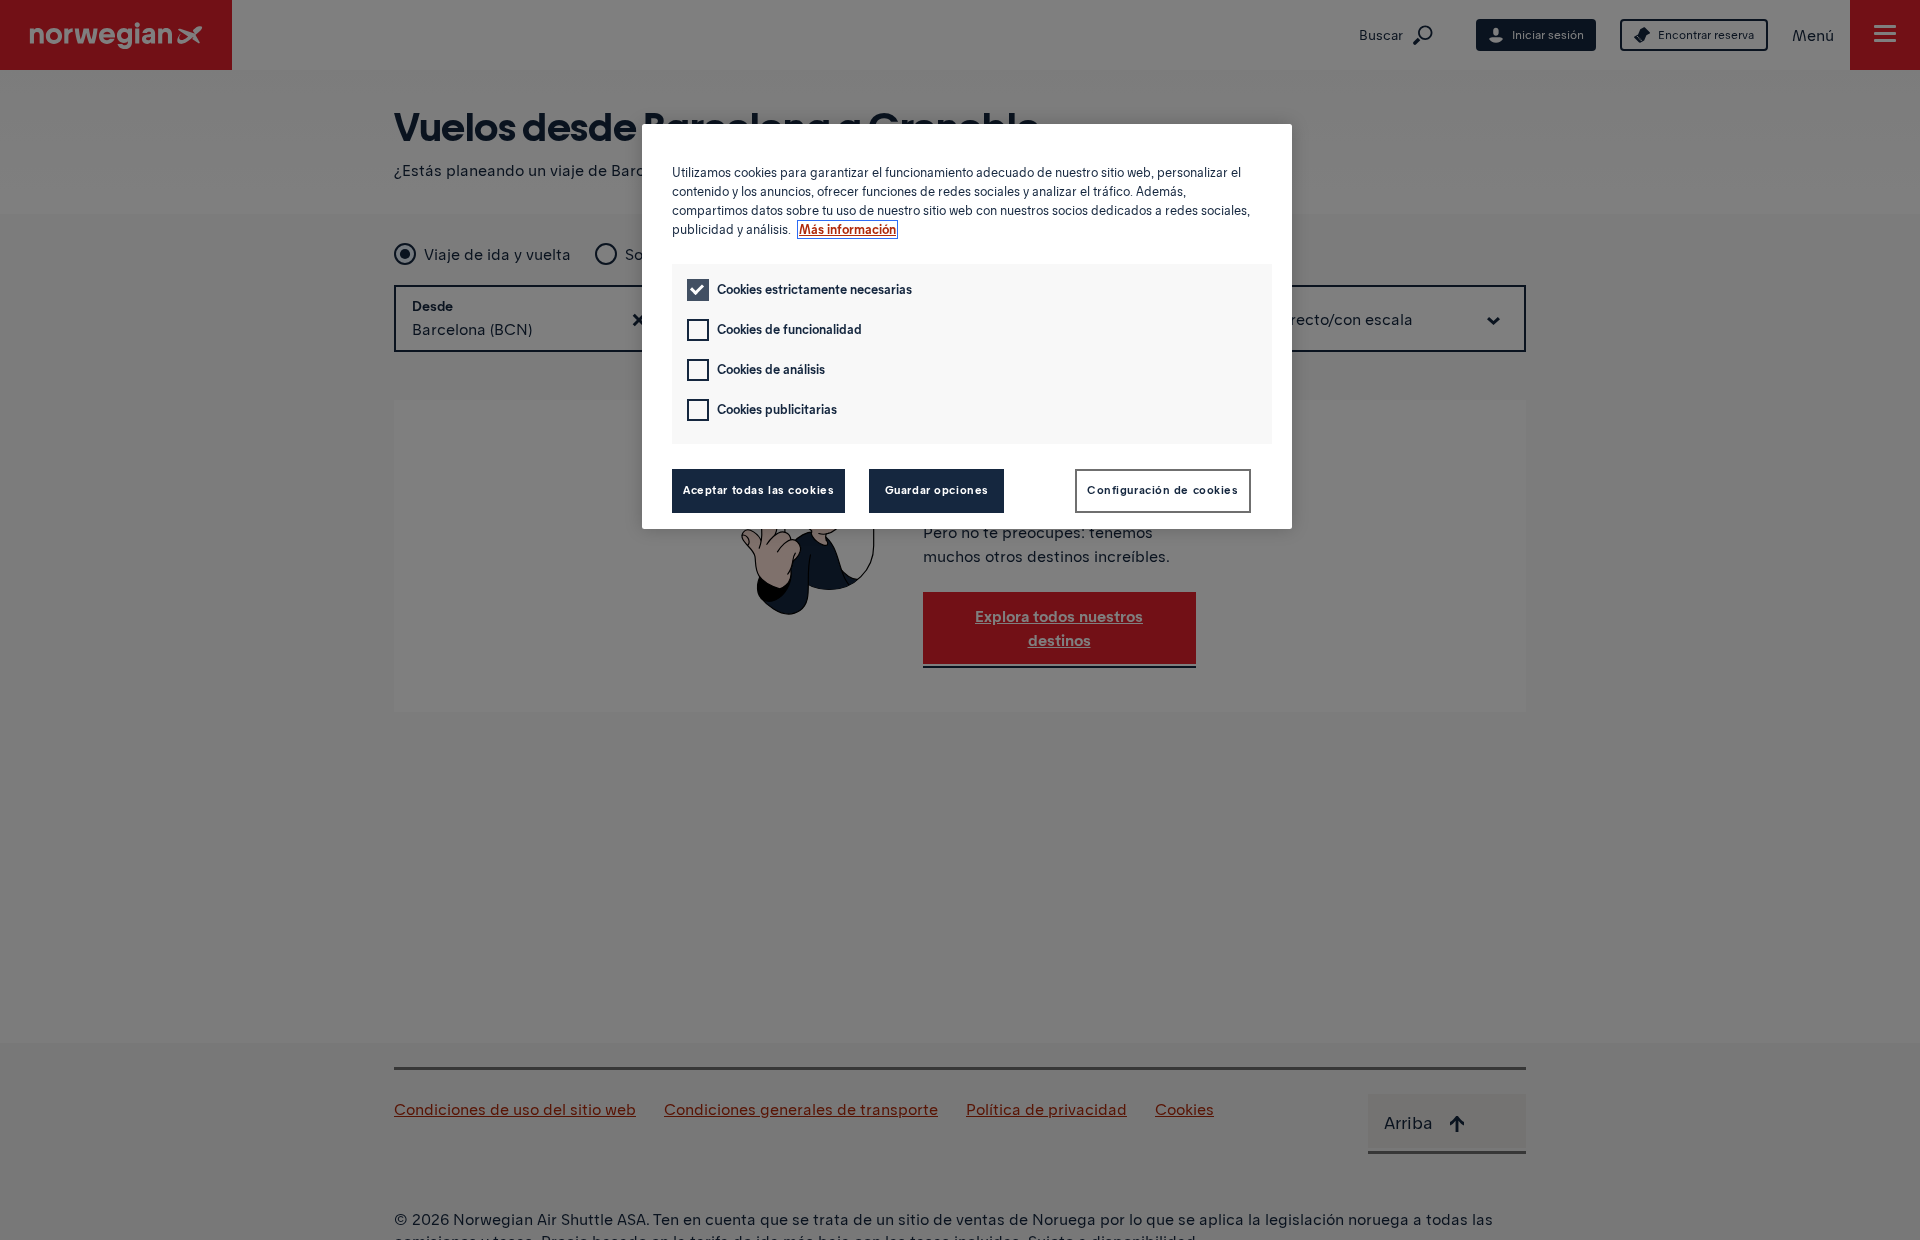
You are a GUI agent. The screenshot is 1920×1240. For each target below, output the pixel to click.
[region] (967, 326)
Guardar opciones (937, 490)
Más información (847, 229)
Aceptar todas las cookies (758, 490)
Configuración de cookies (1163, 490)
